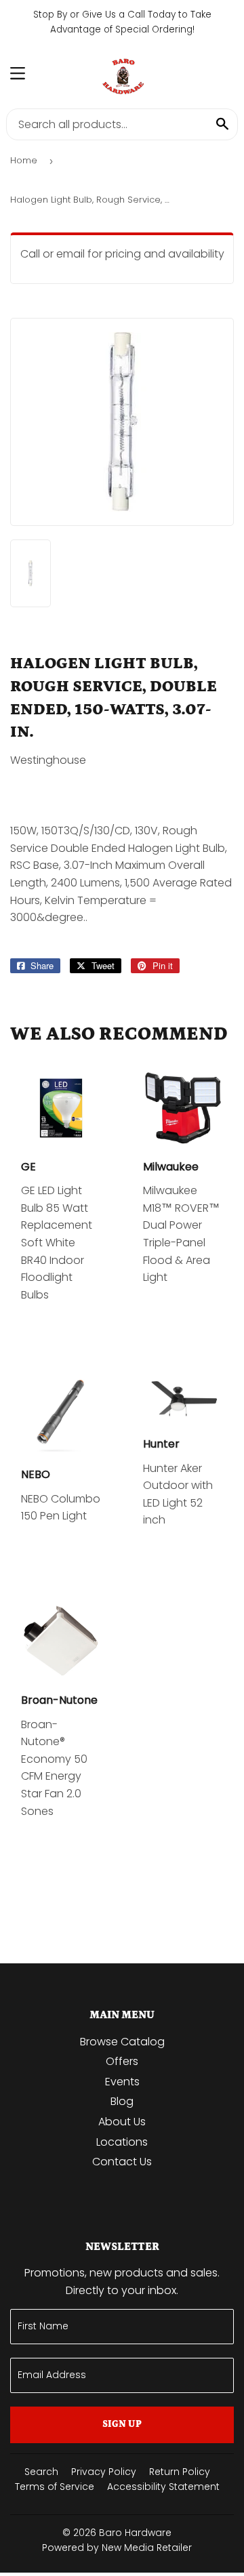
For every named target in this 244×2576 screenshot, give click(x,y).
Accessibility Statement (163, 2487)
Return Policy (180, 2472)
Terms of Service (55, 2487)
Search (41, 2472)
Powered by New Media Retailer (117, 2548)
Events (122, 2082)
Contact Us (122, 2162)
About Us (122, 2122)
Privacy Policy (104, 2472)
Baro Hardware (135, 2533)
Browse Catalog (122, 2042)
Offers (122, 2061)
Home (24, 160)
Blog (122, 2101)
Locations (122, 2142)
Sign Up (122, 2424)
